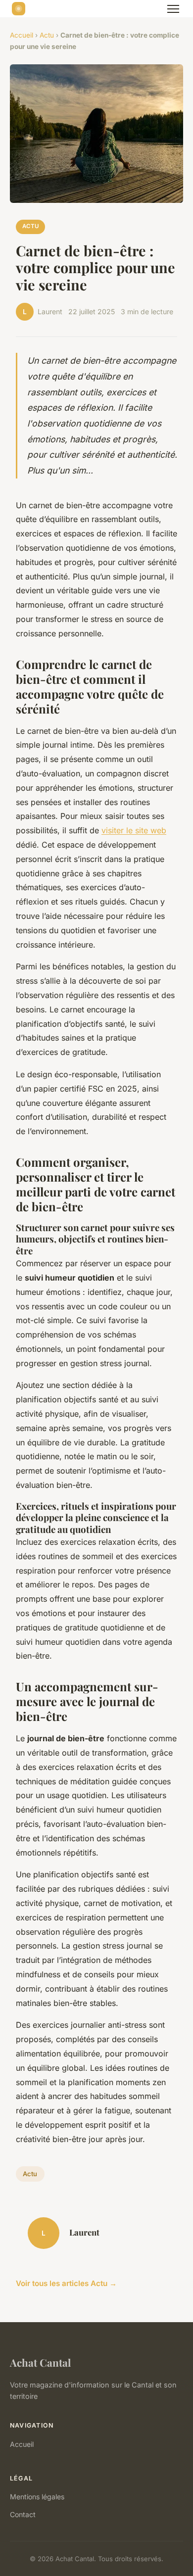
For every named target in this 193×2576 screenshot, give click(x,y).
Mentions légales (37, 2497)
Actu (47, 35)
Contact (23, 2514)
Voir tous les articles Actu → (66, 2283)
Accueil (22, 35)
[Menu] (173, 9)
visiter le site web (134, 830)
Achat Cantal (40, 2362)
